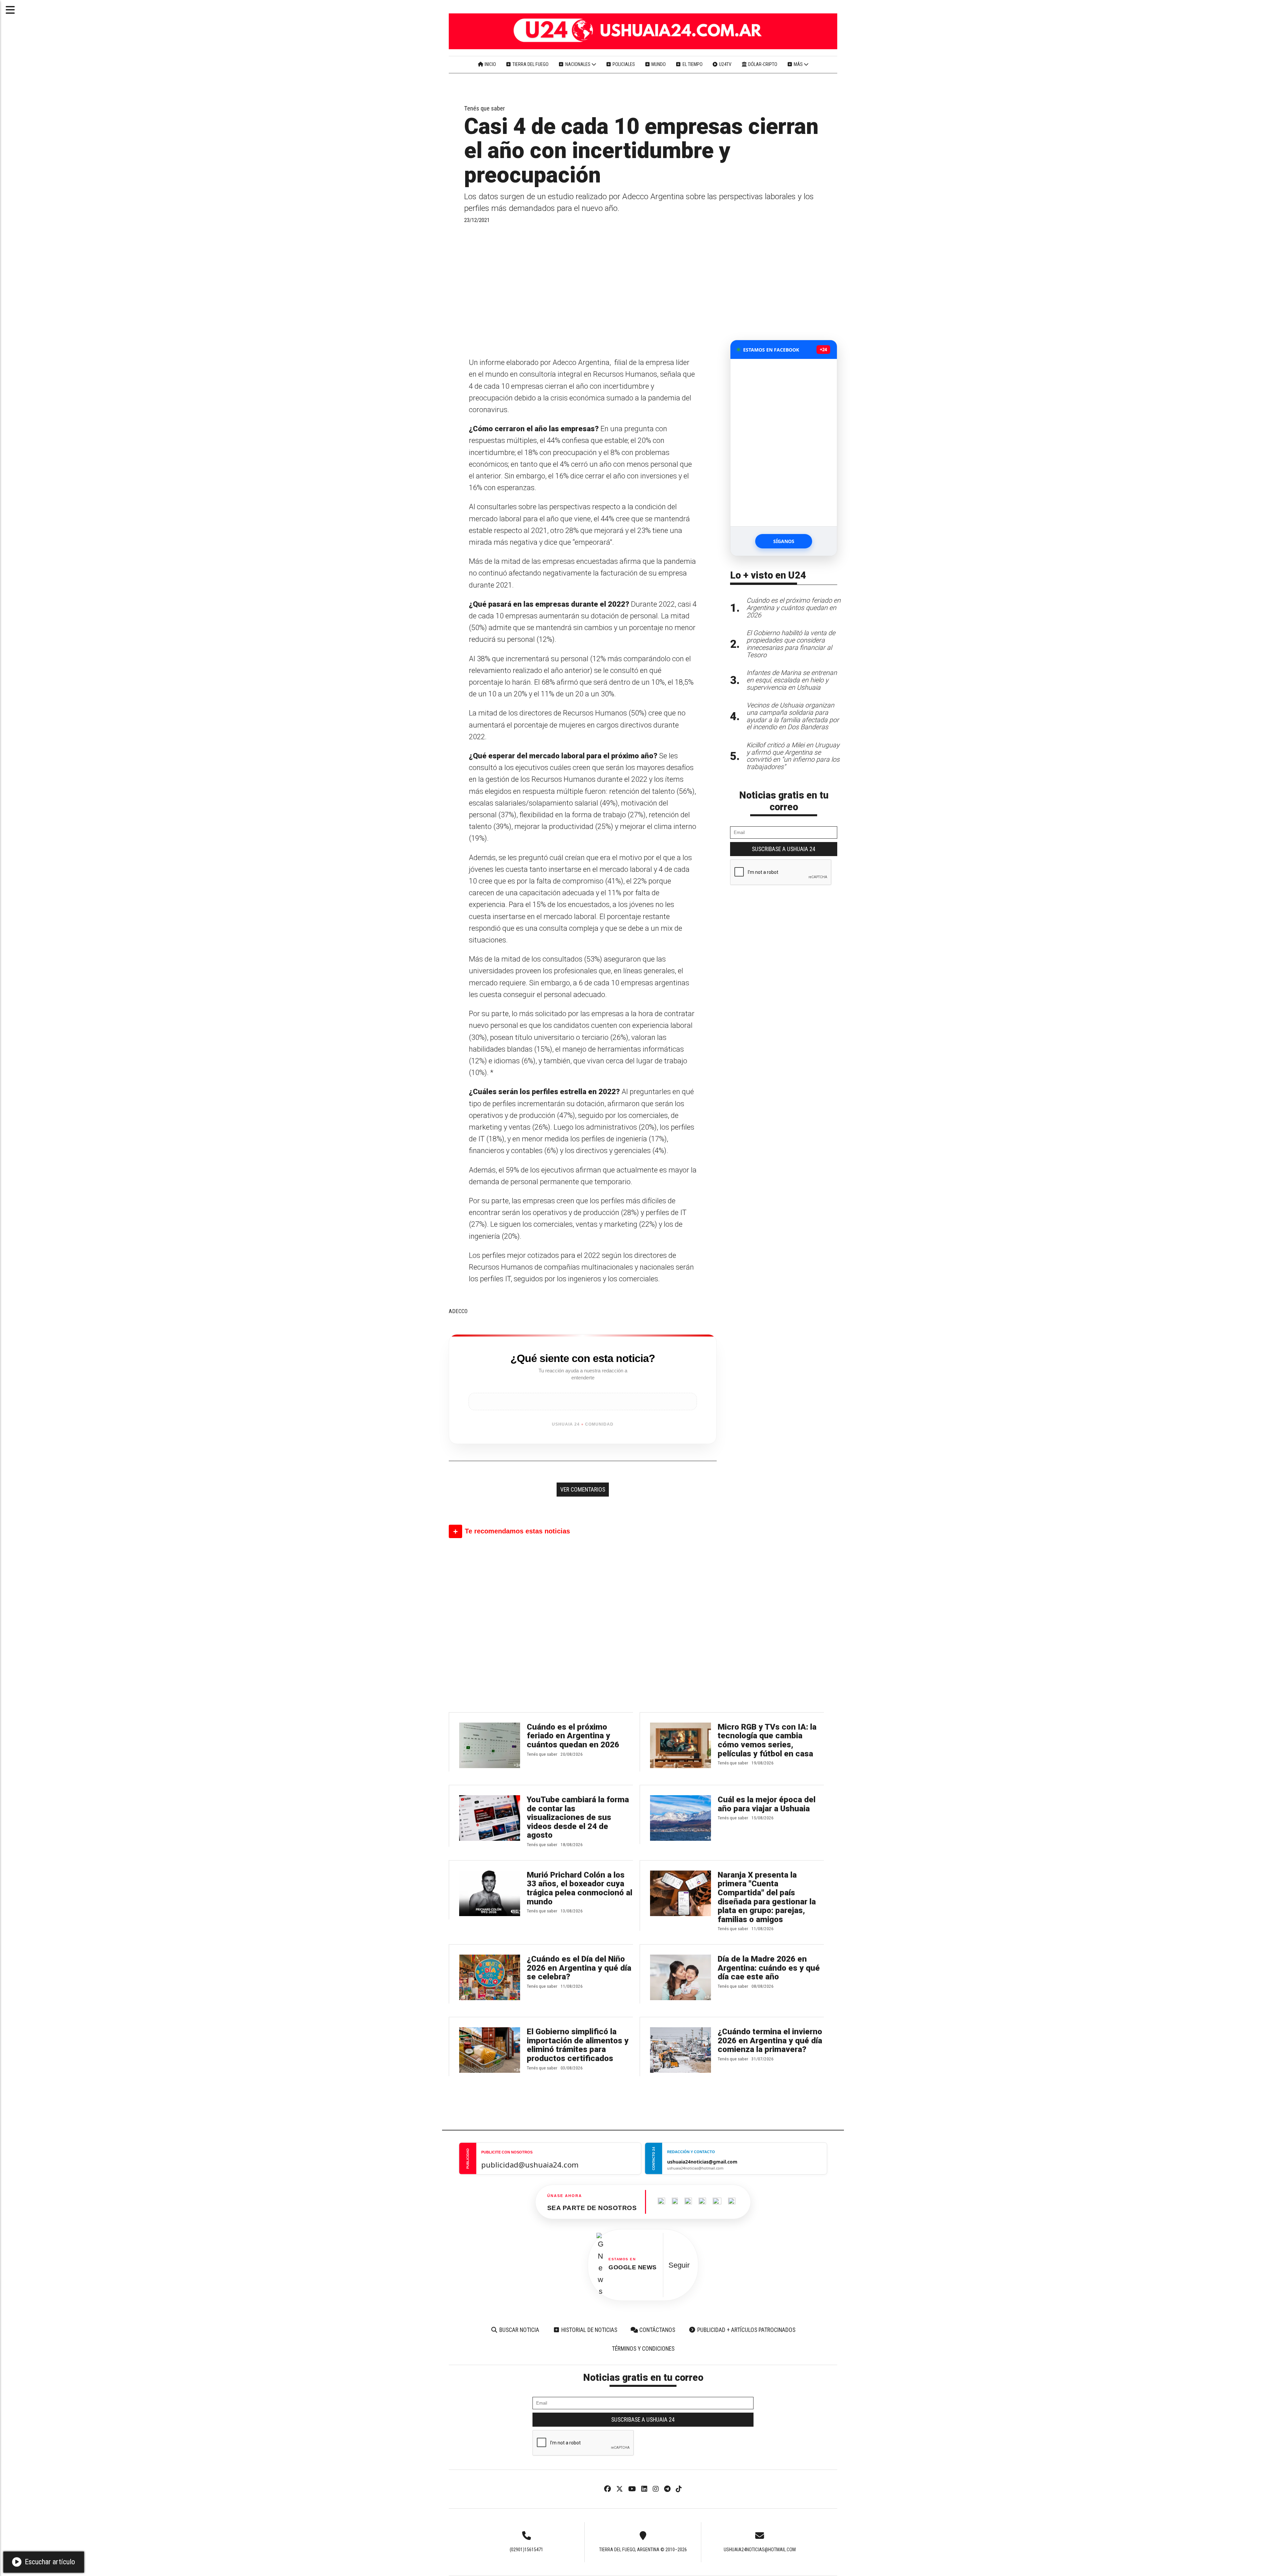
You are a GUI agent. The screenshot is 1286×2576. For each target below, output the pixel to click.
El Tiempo (692, 64)
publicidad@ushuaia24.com (530, 2165)
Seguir (679, 2265)
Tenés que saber (485, 108)
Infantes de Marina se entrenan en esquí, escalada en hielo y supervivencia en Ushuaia (792, 680)
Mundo (658, 64)
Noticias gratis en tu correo (784, 801)
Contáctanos (657, 2330)
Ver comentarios (583, 1490)
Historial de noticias (589, 2330)
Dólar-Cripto (762, 64)
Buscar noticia (519, 2330)
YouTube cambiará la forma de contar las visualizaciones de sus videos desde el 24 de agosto (578, 1817)
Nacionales (578, 64)
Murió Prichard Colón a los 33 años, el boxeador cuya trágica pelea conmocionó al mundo (580, 1888)
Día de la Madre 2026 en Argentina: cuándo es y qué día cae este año (769, 1968)
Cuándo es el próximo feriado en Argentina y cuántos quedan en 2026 (573, 1736)
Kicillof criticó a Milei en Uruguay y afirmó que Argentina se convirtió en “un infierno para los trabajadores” (793, 756)
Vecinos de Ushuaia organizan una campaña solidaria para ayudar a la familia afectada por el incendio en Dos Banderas (793, 716)
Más (798, 64)
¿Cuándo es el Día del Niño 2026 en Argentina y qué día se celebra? (579, 1968)
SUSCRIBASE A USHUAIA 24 (784, 849)
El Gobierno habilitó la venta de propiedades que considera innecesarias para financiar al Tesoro (791, 644)
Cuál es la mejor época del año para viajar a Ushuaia (767, 1804)
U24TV (725, 64)
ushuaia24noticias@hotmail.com (760, 2550)
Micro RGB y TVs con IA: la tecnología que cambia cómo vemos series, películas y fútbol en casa (767, 1740)
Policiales (623, 64)
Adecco (458, 1311)
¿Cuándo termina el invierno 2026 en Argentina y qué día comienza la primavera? (770, 2040)
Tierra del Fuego (530, 64)
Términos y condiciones (643, 2349)
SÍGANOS (784, 541)
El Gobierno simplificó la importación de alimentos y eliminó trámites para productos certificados (578, 2045)
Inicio (490, 64)
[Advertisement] (583, 290)
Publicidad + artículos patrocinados (746, 2330)
